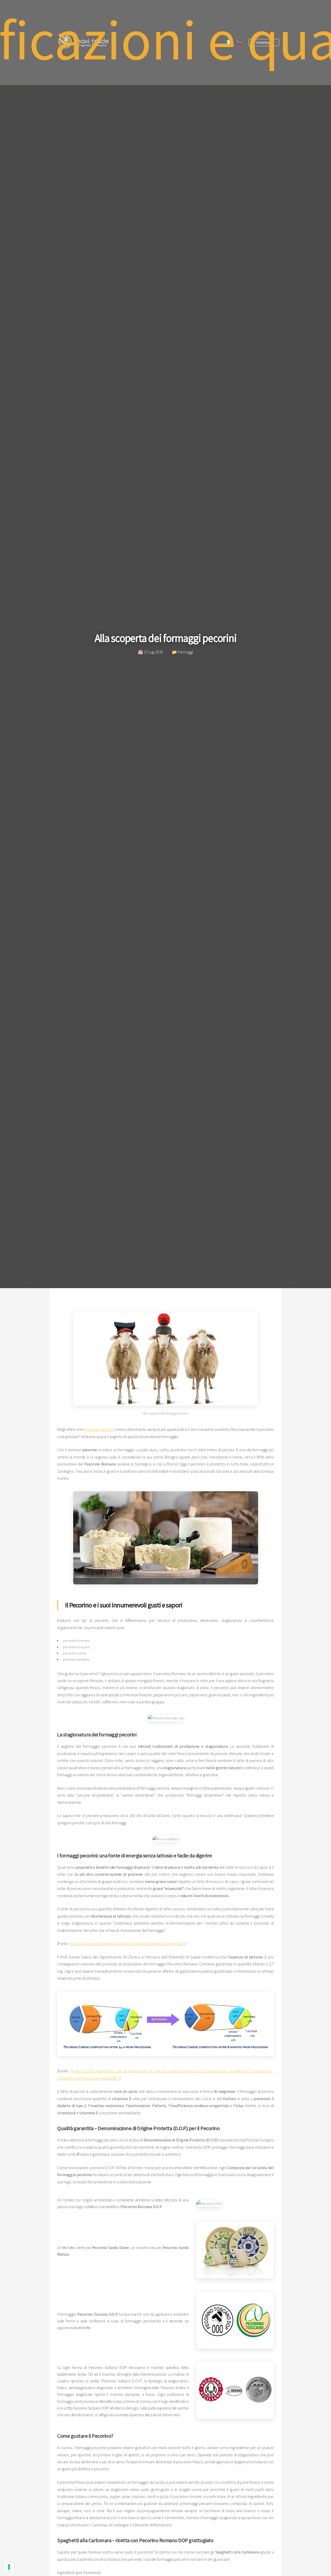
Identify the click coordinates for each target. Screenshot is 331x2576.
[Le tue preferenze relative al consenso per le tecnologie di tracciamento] (9, 2567)
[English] (240, 43)
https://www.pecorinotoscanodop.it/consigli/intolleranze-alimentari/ (127, 1943)
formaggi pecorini (100, 1429)
